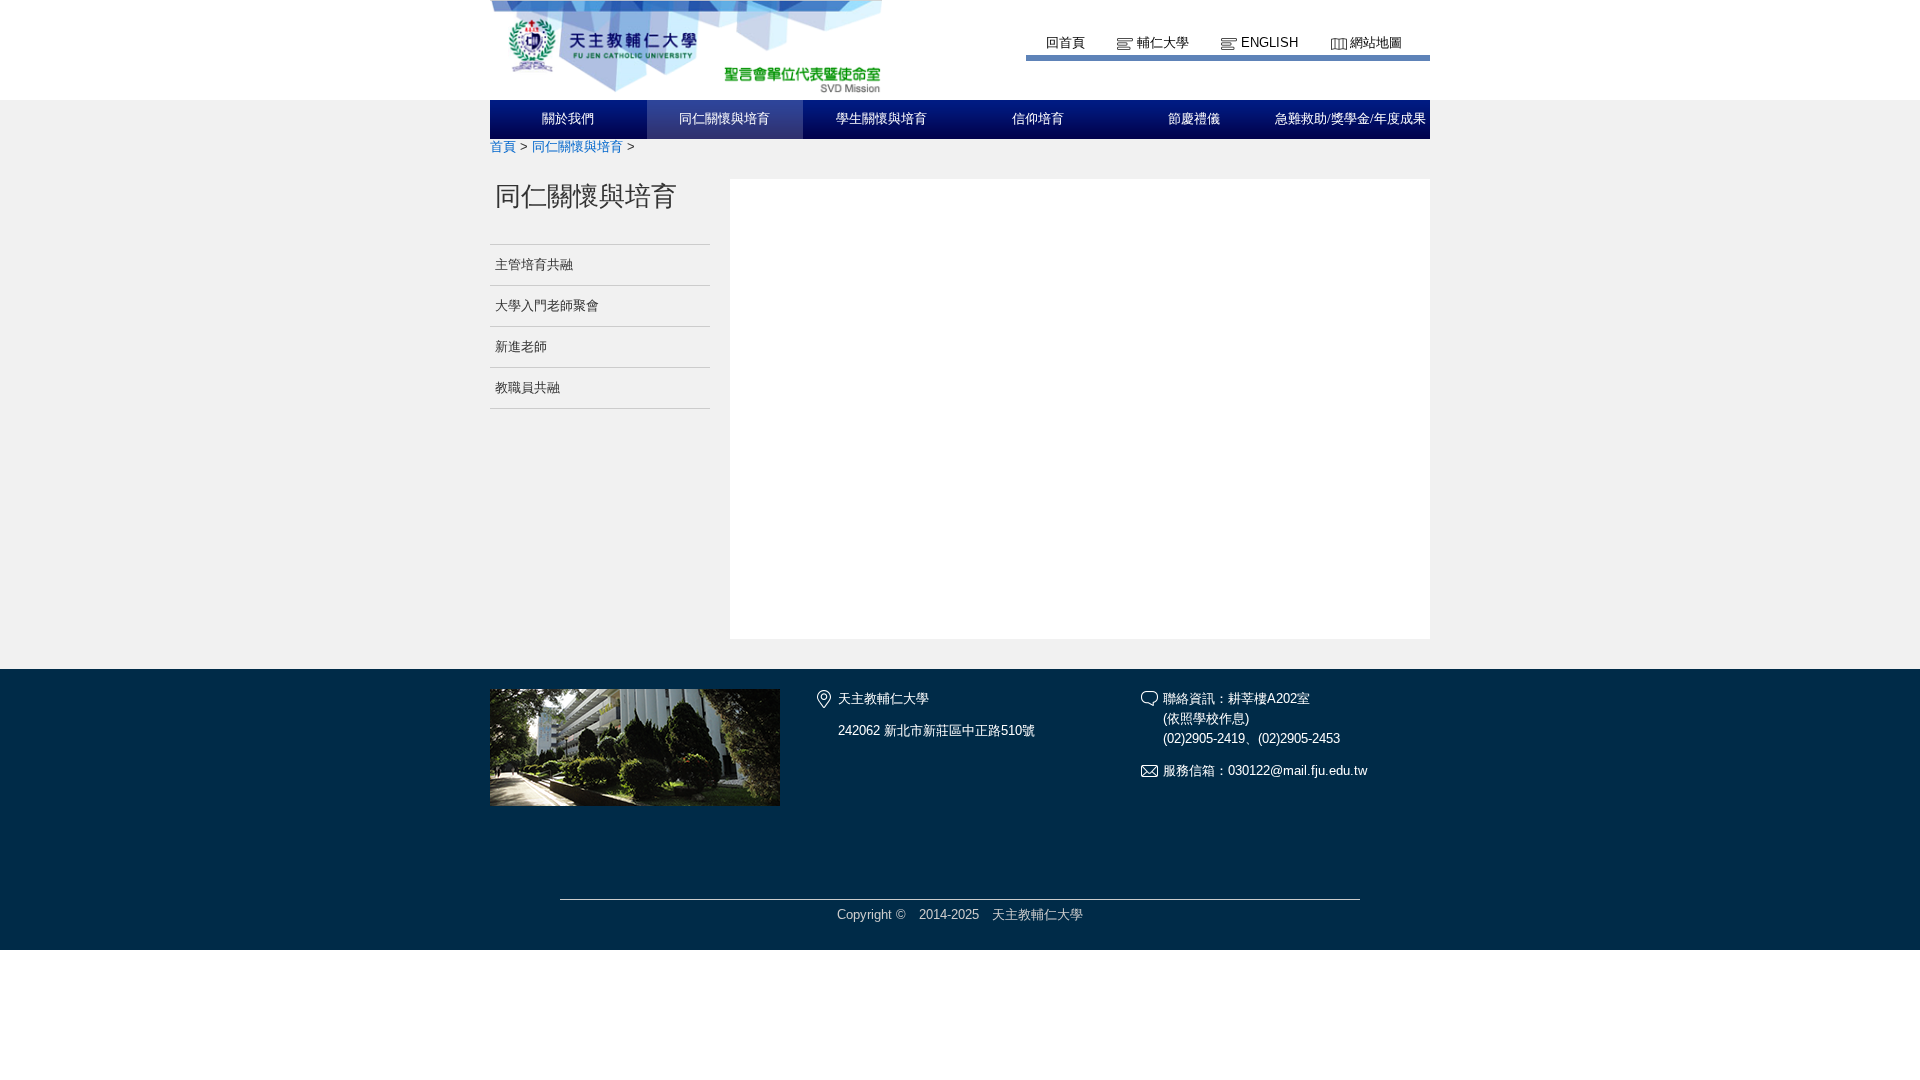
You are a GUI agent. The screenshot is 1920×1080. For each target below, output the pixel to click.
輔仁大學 (1163, 42)
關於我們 (568, 119)
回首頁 (1065, 42)
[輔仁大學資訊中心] (686, 90)
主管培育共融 (534, 264)
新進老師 (521, 346)
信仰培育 (1038, 119)
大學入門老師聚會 (547, 305)
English (1269, 42)
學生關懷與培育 (881, 119)
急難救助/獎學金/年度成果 (1350, 119)
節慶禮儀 (1194, 119)
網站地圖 (1376, 42)
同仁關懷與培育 (724, 119)
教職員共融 (527, 387)
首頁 (503, 146)
